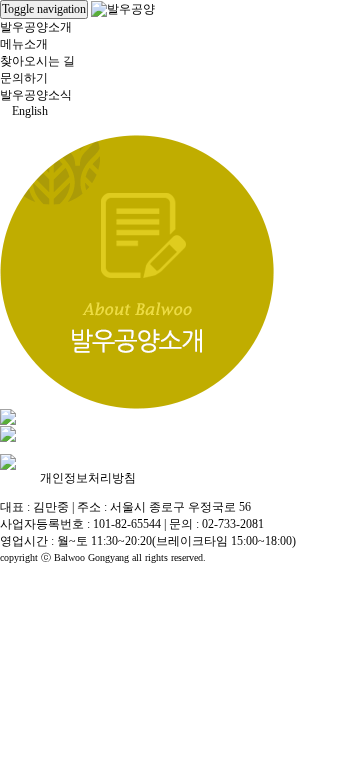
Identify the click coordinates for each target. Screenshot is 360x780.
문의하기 (24, 78)
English (28, 111)
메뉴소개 (24, 44)
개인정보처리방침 (88, 478)
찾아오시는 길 (37, 61)
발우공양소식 (36, 95)
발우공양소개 (36, 27)
